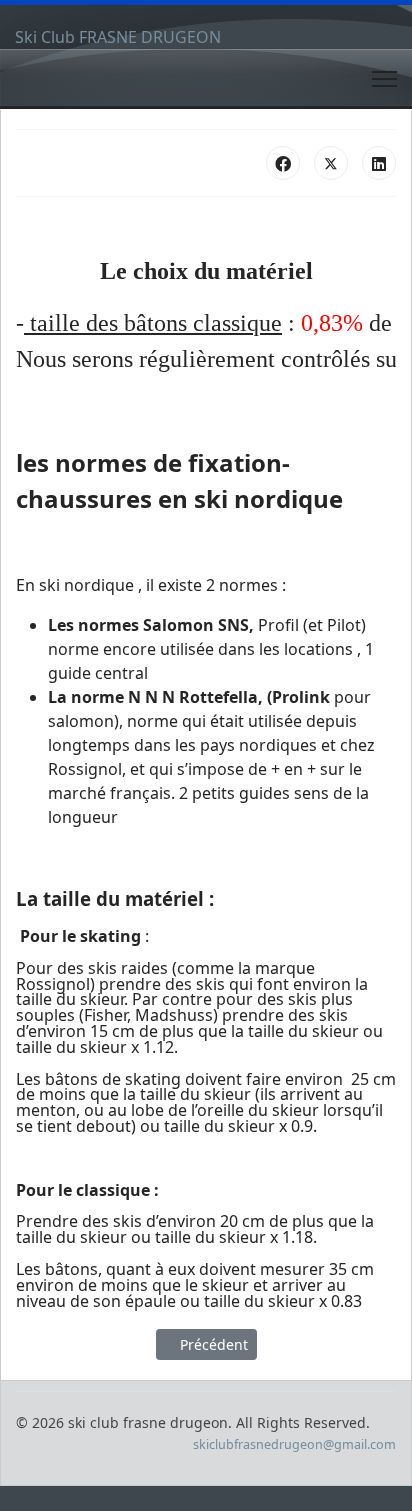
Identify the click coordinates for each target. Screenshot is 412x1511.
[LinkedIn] (379, 163)
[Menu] (384, 79)
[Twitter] (331, 163)
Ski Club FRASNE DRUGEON (118, 37)
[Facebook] (283, 163)
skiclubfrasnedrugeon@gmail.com (294, 1444)
